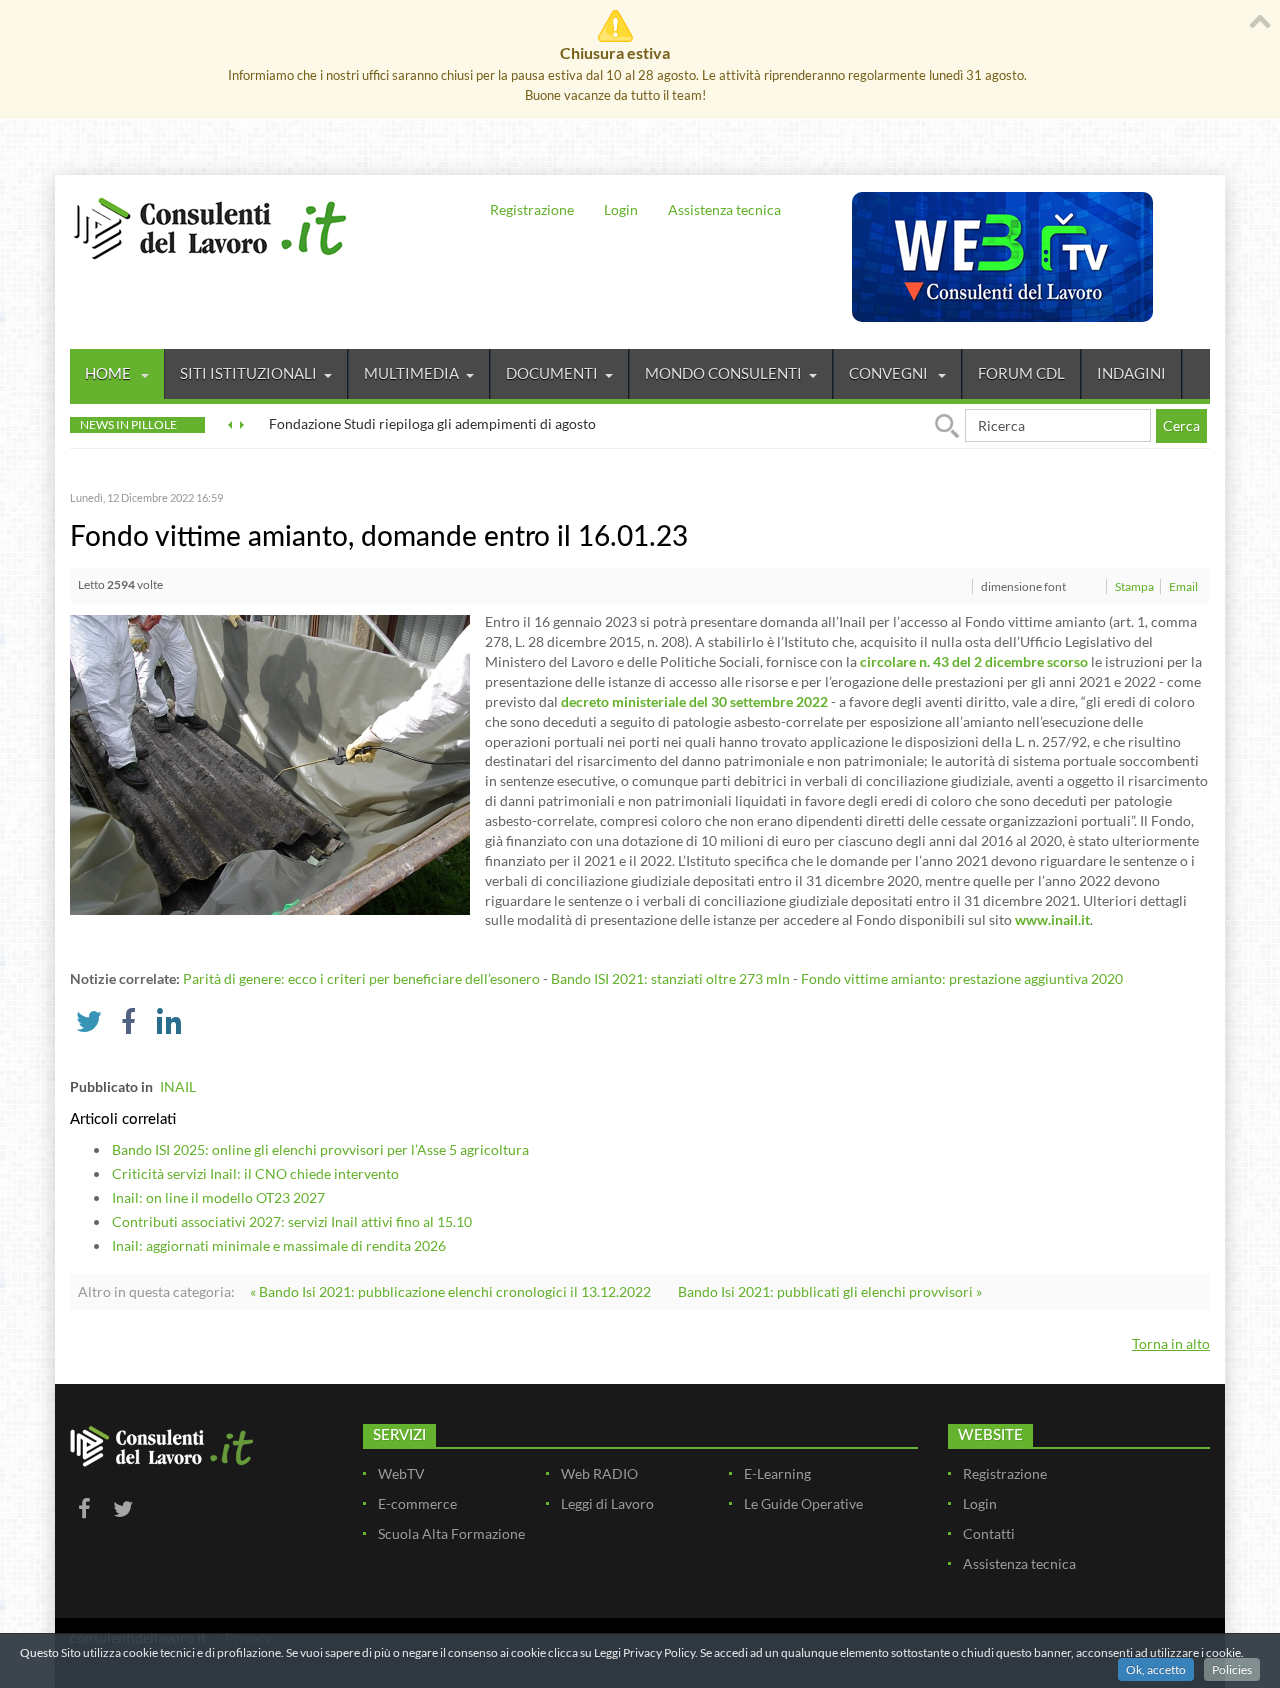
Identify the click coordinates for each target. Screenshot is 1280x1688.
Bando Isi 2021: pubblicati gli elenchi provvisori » (830, 1291)
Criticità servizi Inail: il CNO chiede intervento (255, 1173)
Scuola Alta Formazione (451, 1533)
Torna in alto (1171, 1343)
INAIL (178, 1086)
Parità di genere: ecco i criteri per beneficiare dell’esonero (361, 978)
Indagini (1131, 373)
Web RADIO (599, 1473)
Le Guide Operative (803, 1503)
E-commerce (417, 1503)
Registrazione (532, 209)
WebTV (401, 1473)
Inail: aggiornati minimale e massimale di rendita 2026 (279, 1245)
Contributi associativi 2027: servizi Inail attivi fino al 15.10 (292, 1221)
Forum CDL (1021, 373)
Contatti (989, 1533)
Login (621, 209)
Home (109, 373)
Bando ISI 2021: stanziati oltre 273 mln (670, 978)
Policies (1232, 1669)
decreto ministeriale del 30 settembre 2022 (694, 701)
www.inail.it (1052, 919)
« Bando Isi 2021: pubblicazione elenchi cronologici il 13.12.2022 (450, 1291)
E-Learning (777, 1473)
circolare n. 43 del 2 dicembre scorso (974, 661)
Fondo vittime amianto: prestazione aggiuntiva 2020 (962, 978)
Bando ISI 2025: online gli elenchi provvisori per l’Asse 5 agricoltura (320, 1149)
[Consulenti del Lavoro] (210, 226)
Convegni (890, 373)
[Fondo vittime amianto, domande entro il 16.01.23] (270, 763)
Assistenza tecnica (724, 209)
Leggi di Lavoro (607, 1503)
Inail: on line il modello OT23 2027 (218, 1197)
